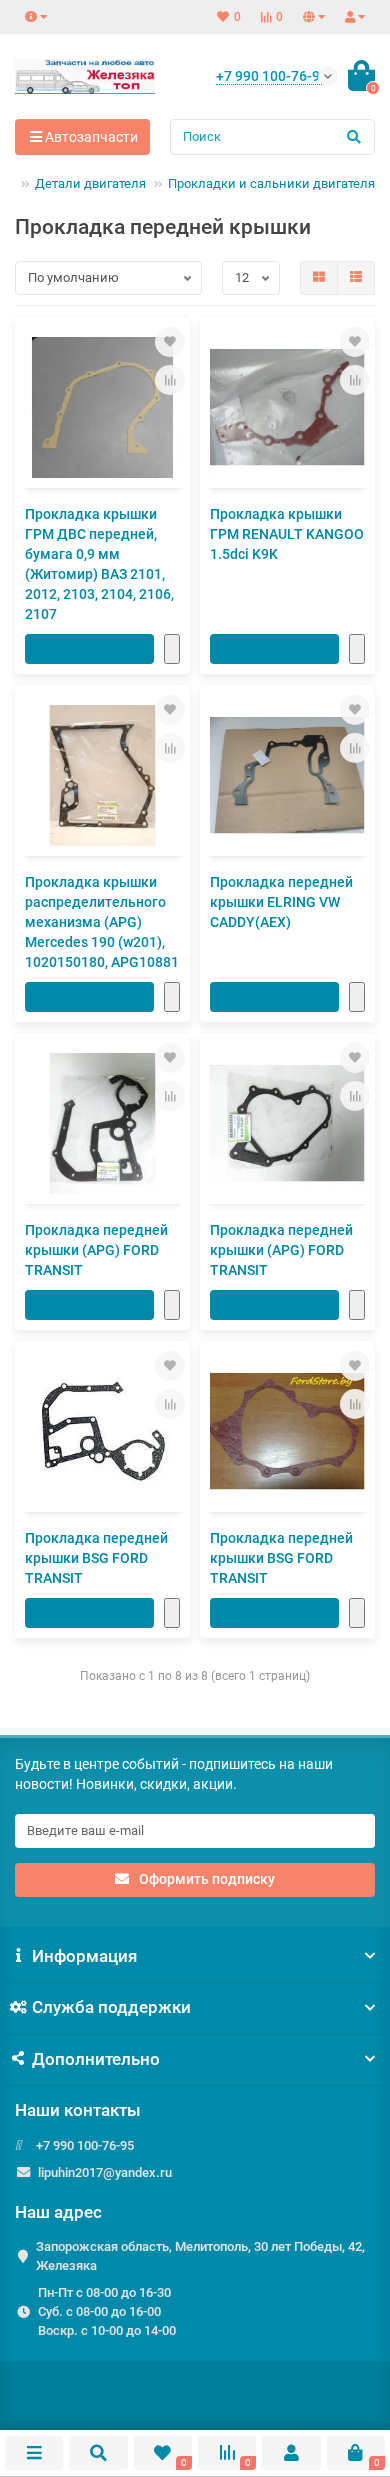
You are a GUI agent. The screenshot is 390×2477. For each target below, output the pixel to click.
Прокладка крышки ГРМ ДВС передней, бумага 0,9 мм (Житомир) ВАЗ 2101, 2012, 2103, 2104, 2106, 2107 (99, 564)
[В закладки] (170, 342)
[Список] (356, 278)
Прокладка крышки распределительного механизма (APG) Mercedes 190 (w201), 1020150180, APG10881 (102, 922)
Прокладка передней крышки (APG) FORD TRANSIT (96, 1250)
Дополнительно (96, 2059)
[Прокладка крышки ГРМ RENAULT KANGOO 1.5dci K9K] (287, 407)
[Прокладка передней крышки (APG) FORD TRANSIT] (102, 1123)
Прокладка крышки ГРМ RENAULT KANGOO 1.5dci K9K (287, 534)
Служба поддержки (111, 2007)
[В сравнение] (170, 380)
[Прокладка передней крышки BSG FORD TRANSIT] (102, 1431)
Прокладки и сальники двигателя (271, 183)
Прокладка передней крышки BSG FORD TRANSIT (96, 1558)
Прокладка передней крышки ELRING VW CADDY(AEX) (281, 902)
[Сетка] (319, 278)
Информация (84, 1956)
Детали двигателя (90, 183)
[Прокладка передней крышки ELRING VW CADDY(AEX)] (287, 775)
